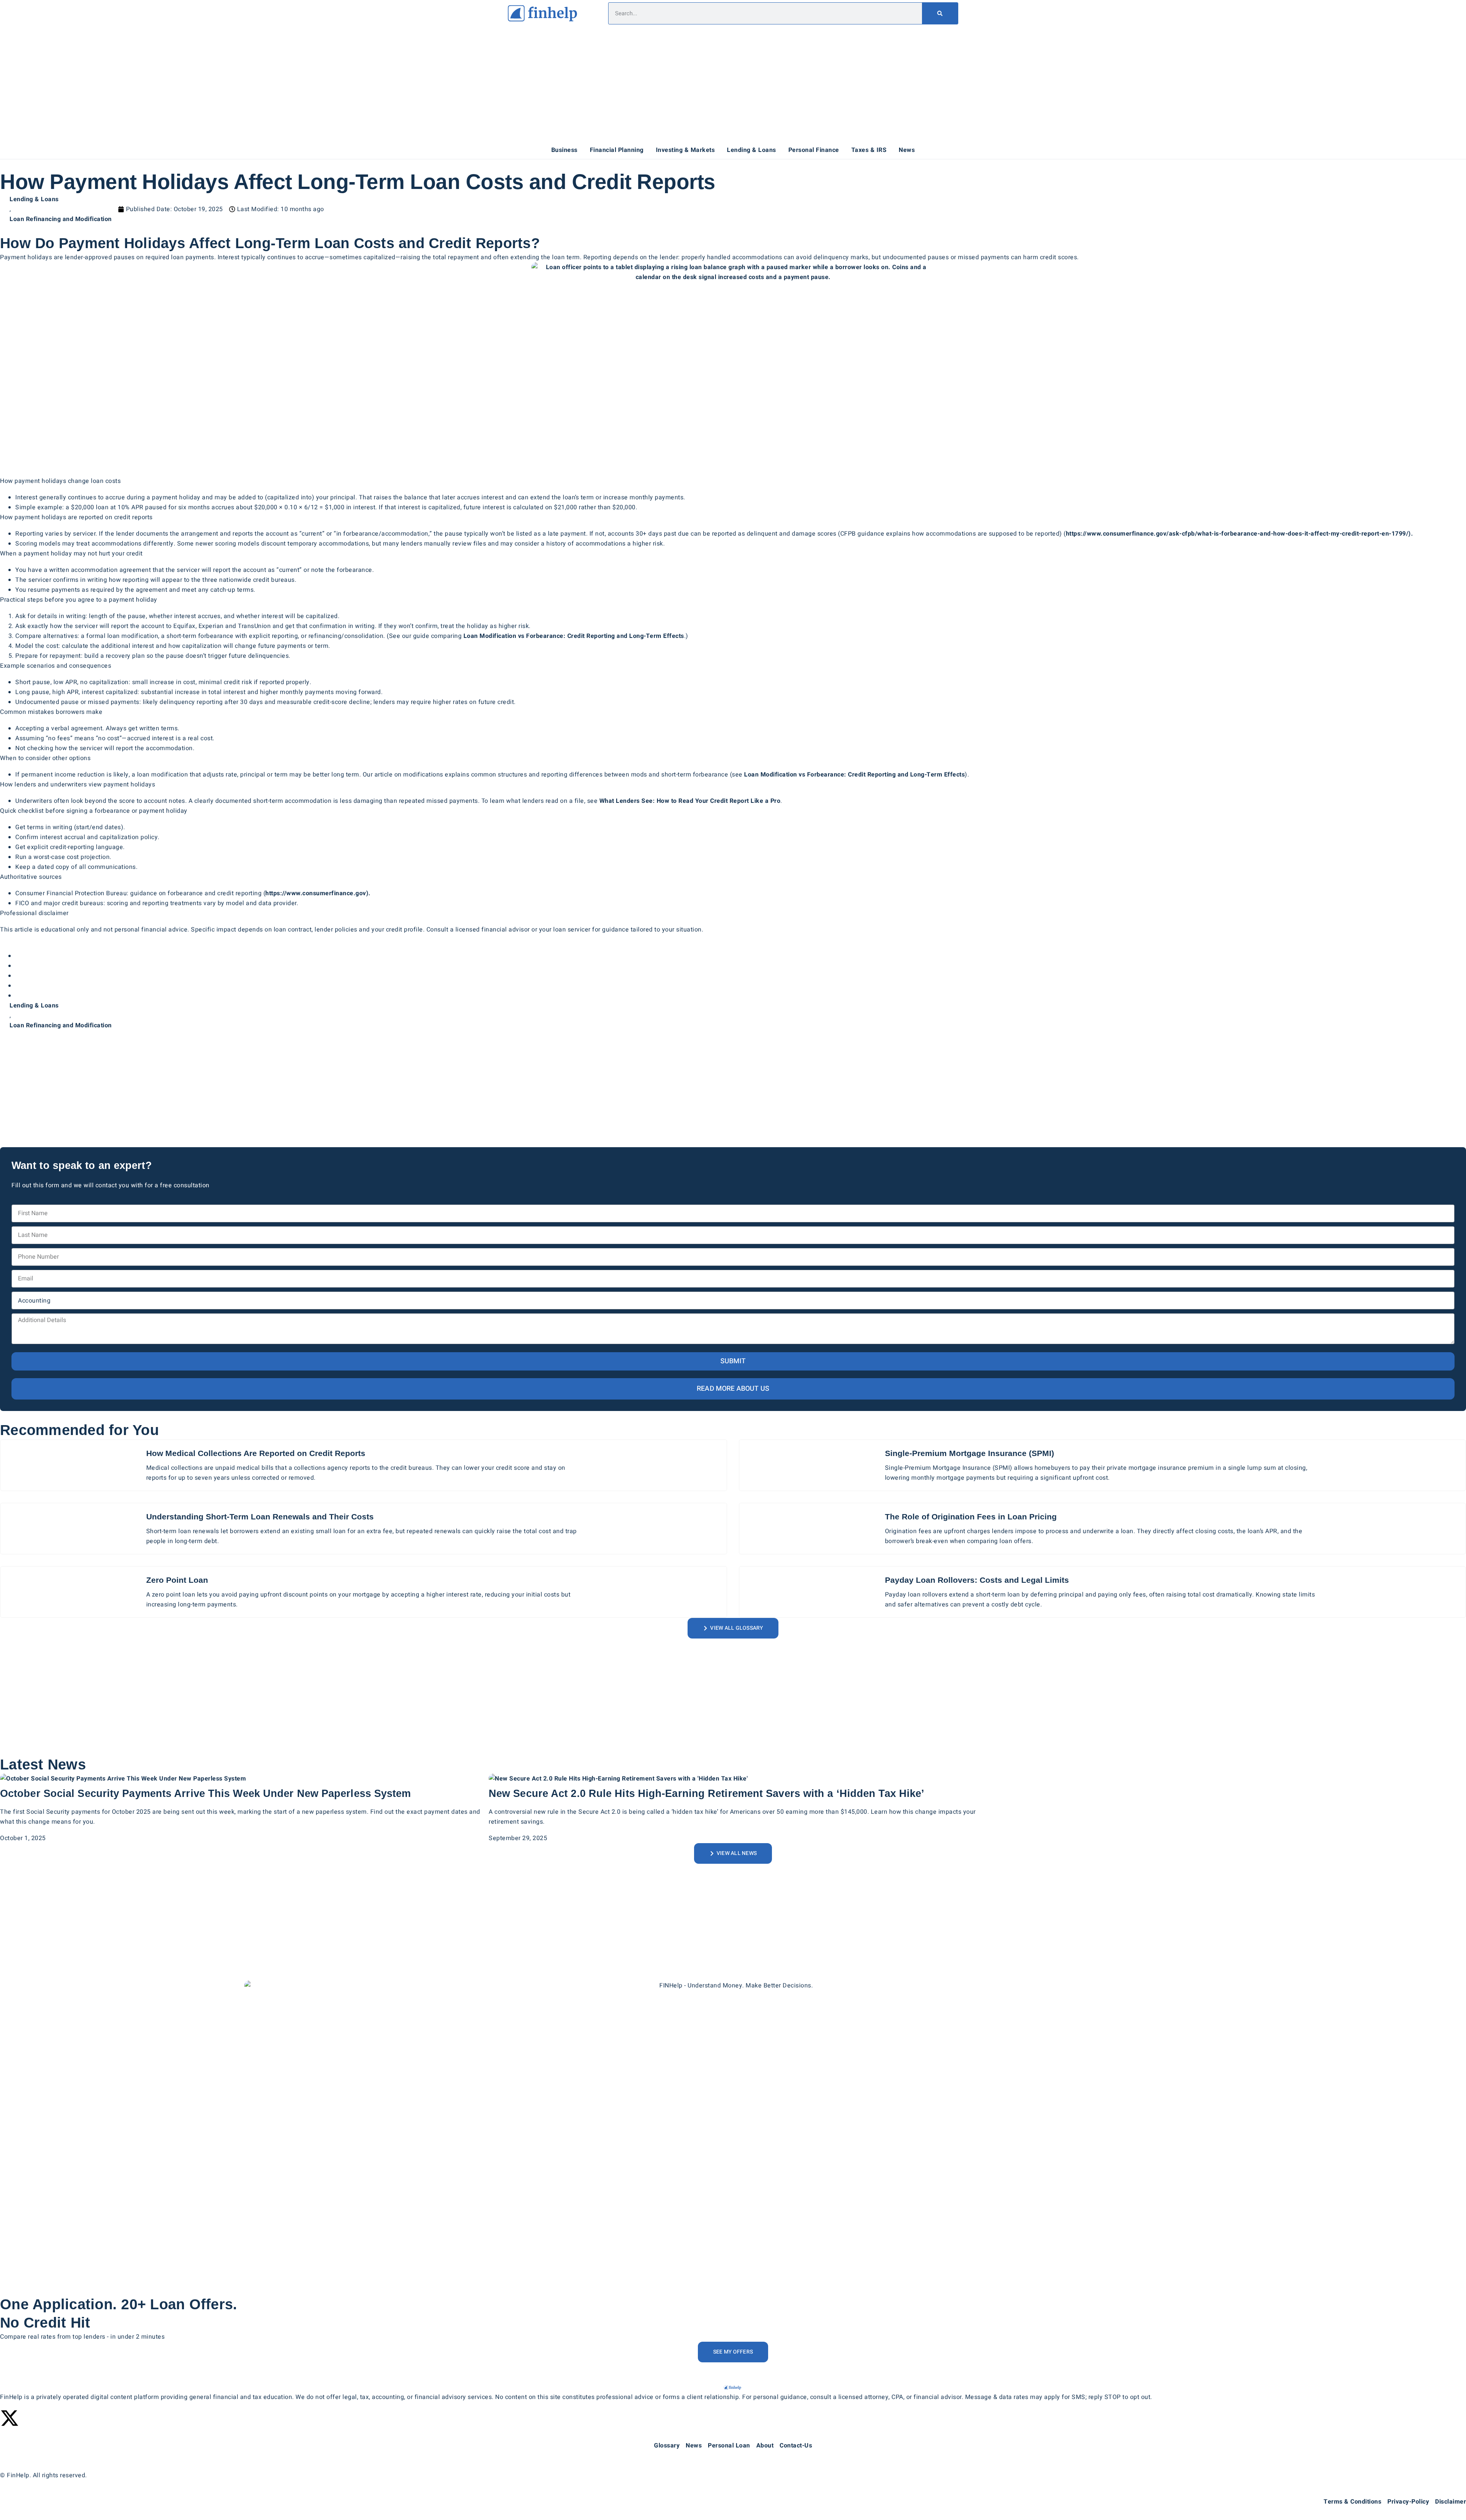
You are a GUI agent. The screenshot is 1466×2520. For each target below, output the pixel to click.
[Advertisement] (733, 84)
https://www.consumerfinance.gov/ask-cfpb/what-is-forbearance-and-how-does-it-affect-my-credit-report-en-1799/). (1240, 534)
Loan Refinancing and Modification (61, 219)
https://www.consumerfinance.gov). (318, 893)
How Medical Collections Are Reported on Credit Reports (256, 1453)
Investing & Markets (685, 150)
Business (564, 150)
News (907, 150)
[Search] (940, 13)
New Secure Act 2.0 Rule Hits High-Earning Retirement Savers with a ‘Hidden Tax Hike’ (706, 1794)
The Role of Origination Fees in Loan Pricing (971, 1517)
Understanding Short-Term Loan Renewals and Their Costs (260, 1517)
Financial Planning (617, 150)
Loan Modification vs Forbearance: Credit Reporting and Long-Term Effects (574, 636)
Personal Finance (814, 150)
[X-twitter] (10, 2418)
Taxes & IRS (869, 150)
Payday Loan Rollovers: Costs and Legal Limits (977, 1580)
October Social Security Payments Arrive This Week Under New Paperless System (206, 1794)
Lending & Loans (752, 150)
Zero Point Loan (177, 1580)
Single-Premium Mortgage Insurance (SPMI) (970, 1453)
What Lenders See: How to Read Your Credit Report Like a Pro (690, 801)
